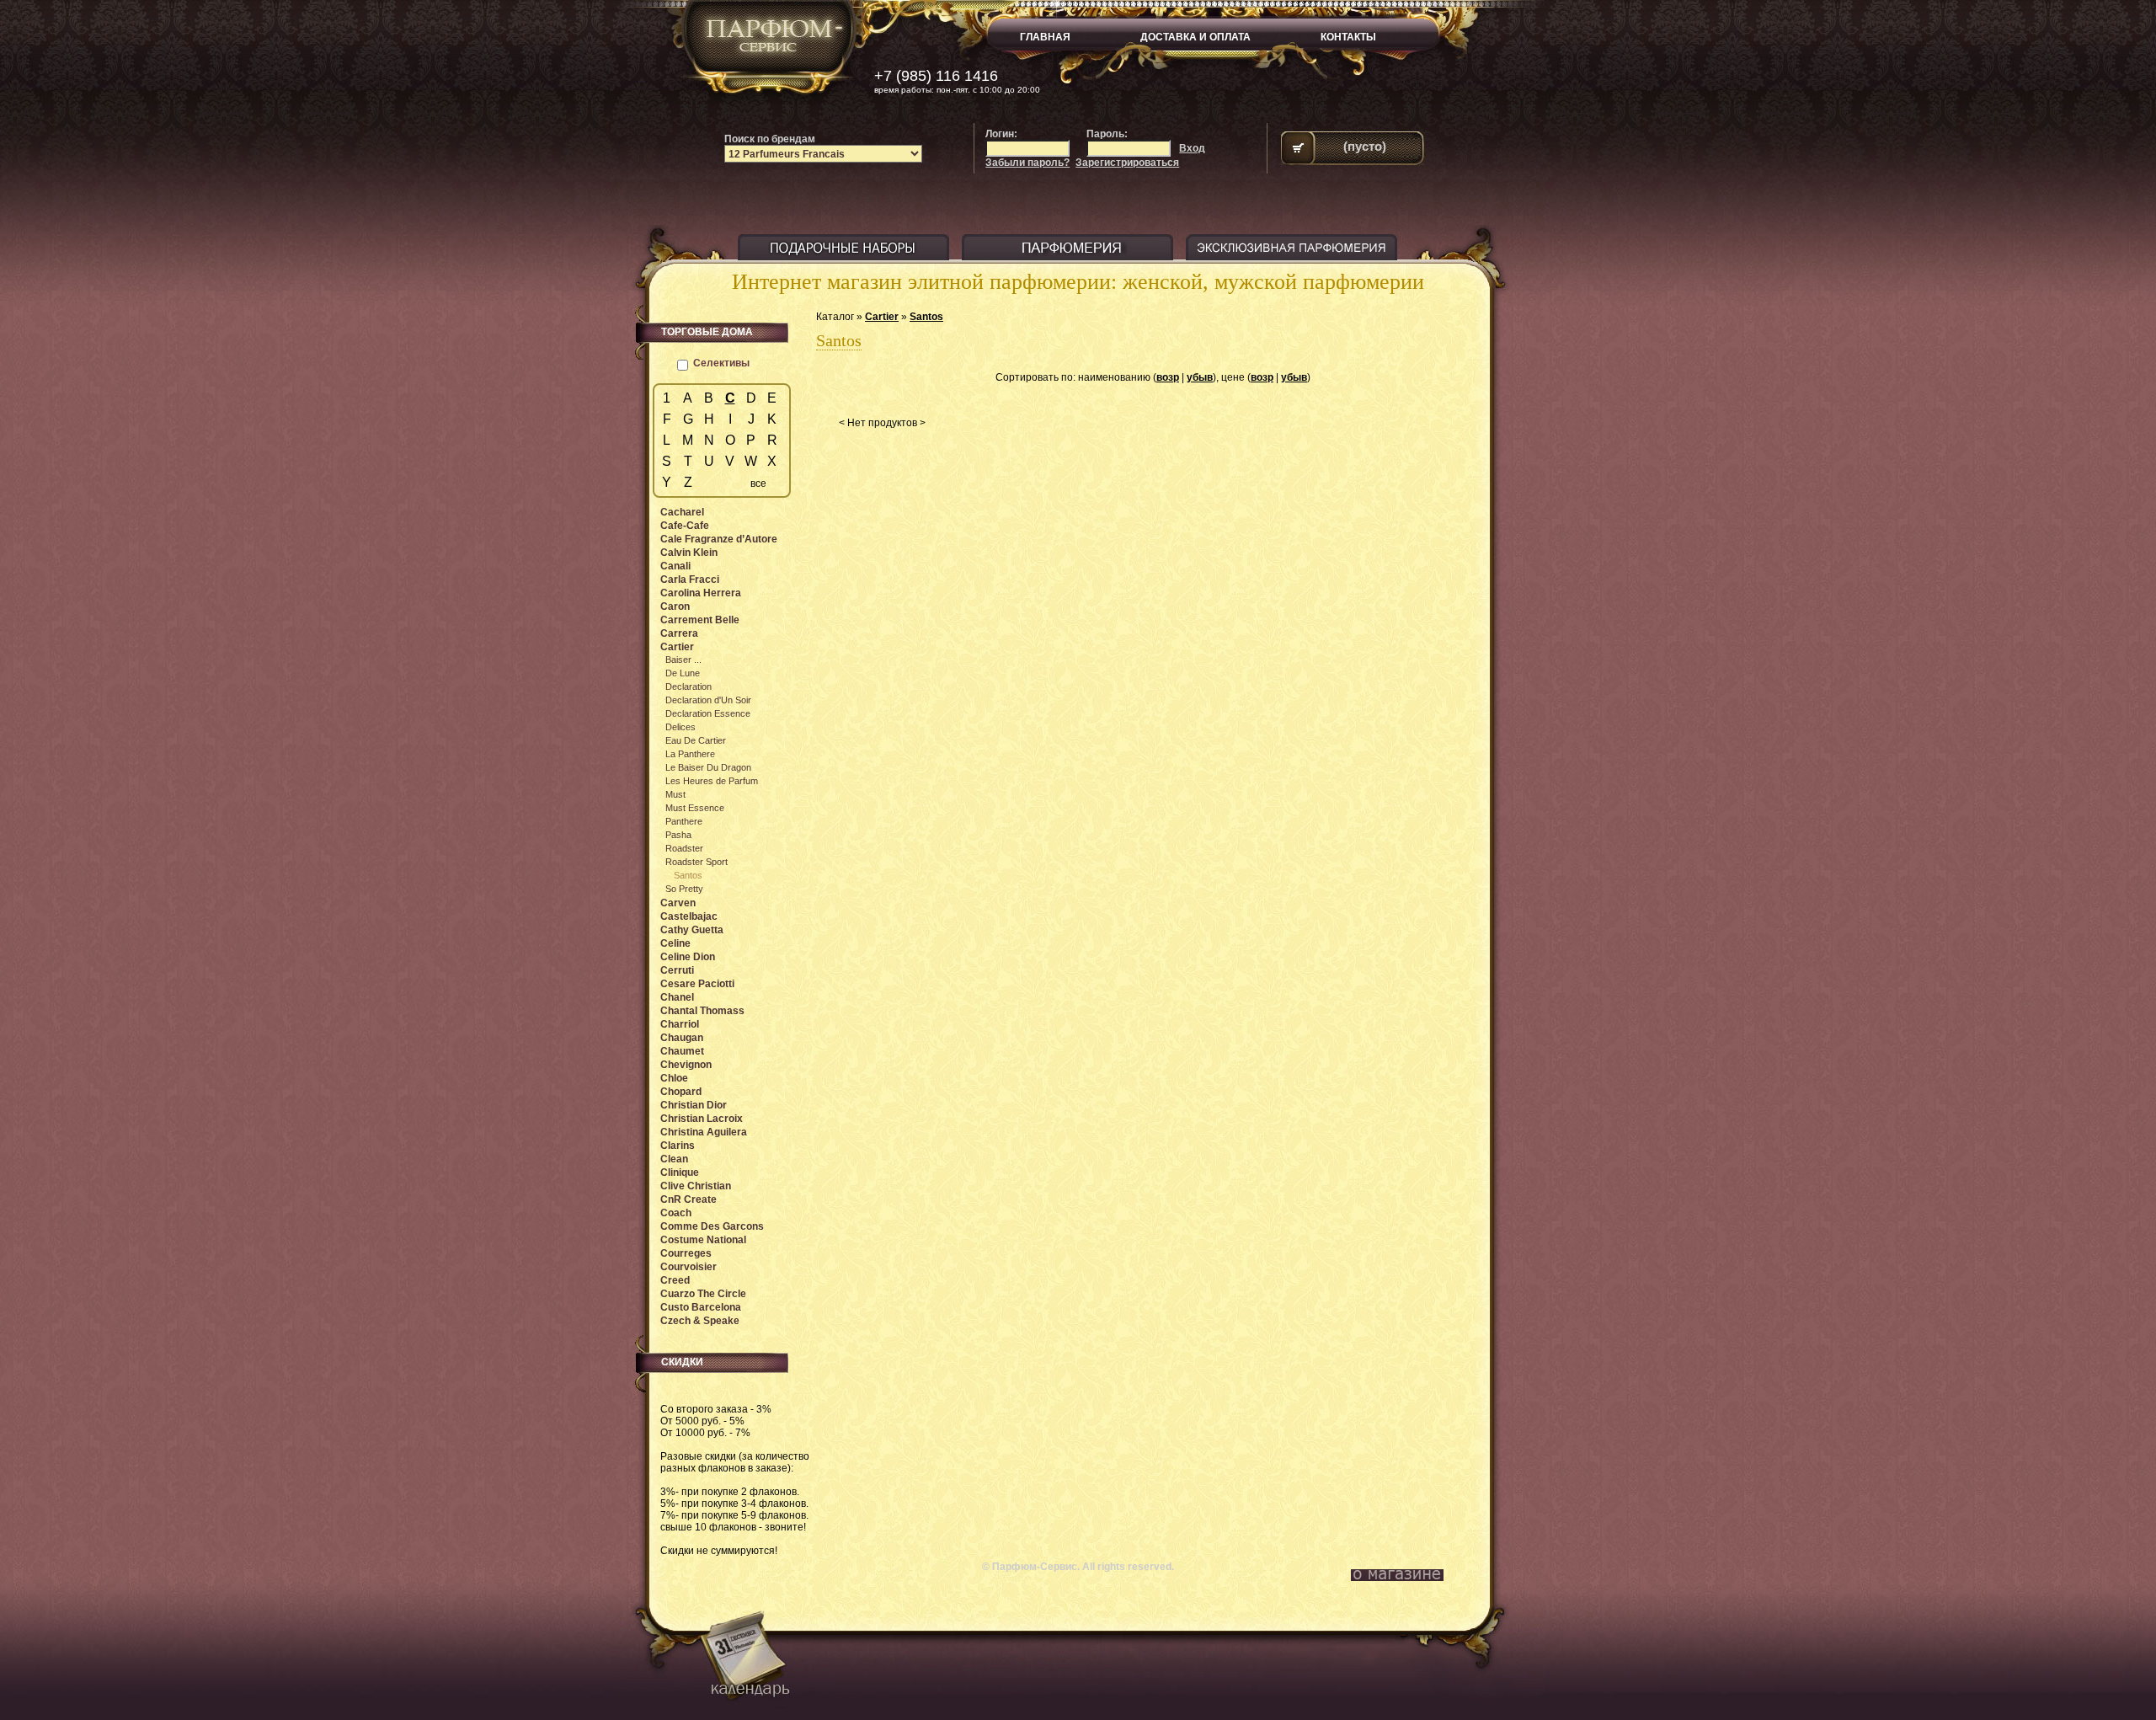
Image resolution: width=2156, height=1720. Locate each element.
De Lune (683, 673)
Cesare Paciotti (697, 984)
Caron (675, 606)
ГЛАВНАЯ (1045, 37)
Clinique (680, 1172)
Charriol (680, 1024)
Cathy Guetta (692, 930)
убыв (1200, 377)
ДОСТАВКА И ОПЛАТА (1195, 37)
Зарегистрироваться (1127, 163)
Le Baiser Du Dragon (708, 767)
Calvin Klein (689, 553)
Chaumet (682, 1051)
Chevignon (686, 1065)
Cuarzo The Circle (703, 1294)
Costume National (703, 1240)
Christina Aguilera (704, 1132)
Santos (926, 317)
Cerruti (677, 970)
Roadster (684, 848)
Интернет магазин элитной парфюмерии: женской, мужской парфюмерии (1078, 282)
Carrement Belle (700, 620)
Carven (678, 903)
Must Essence (695, 808)
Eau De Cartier (696, 740)
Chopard (681, 1092)
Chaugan (682, 1038)
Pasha (678, 835)
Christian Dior (694, 1105)
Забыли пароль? (1027, 163)
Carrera (679, 633)
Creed (675, 1280)
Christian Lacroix (702, 1119)
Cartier (882, 317)
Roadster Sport (696, 862)
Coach (676, 1213)
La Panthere (690, 754)
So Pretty (684, 889)
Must (675, 794)
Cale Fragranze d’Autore (719, 539)
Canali (675, 566)
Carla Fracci (690, 580)
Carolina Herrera (701, 593)
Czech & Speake (700, 1321)
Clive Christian (696, 1186)
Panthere (684, 821)
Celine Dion (688, 957)
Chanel (677, 997)
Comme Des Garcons (712, 1226)
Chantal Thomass (702, 1011)
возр (1168, 377)
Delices (680, 727)
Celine (675, 943)
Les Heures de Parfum (712, 781)
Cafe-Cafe (685, 526)
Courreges (686, 1253)
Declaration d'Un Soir (708, 700)
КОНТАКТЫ (1348, 37)
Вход (1192, 148)
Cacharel (682, 512)
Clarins (678, 1146)
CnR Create (688, 1199)
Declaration (688, 686)
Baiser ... (683, 660)
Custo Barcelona (701, 1307)
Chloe (674, 1078)
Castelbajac (689, 916)
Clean (674, 1159)
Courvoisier (688, 1267)
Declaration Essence (708, 713)
